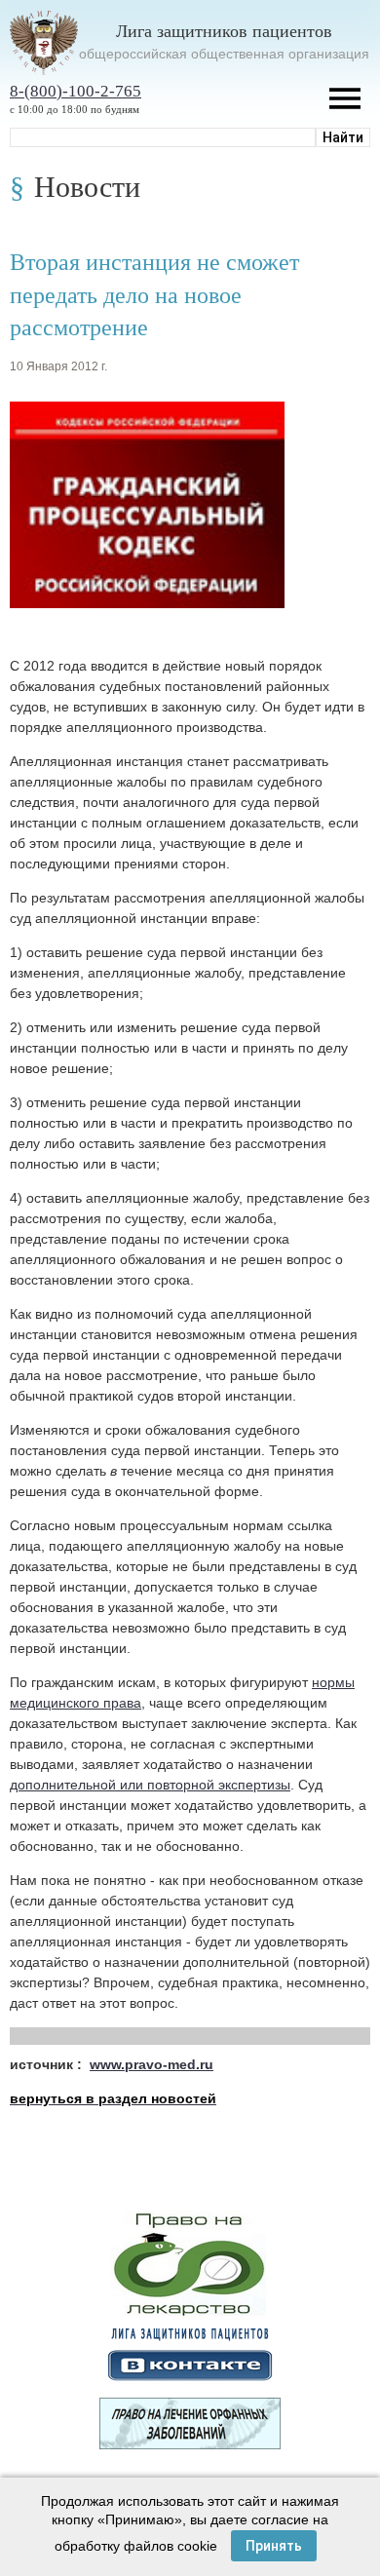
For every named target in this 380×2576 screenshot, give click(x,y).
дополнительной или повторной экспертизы (150, 1785)
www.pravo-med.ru (152, 2064)
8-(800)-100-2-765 (76, 91)
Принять (274, 2546)
